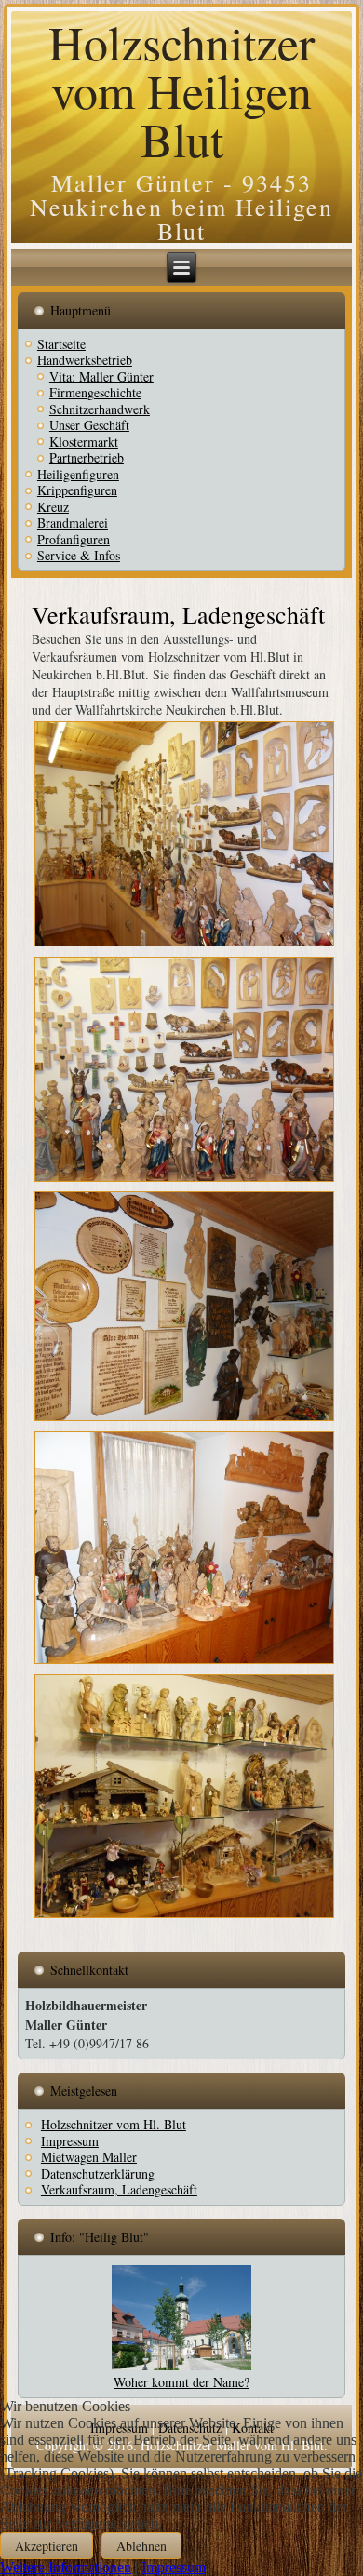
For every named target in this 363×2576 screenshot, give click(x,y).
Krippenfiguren (77, 490)
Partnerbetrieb (87, 457)
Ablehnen (141, 2546)
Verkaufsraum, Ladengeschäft (178, 614)
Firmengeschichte (95, 392)
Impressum (174, 2567)
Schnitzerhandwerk (100, 409)
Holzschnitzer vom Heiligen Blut (181, 90)
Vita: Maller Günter (101, 376)
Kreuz (53, 507)
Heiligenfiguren (78, 474)
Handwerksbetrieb (85, 360)
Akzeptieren (47, 2546)
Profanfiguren (74, 539)
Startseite (61, 344)
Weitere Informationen (66, 2567)
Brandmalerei (73, 523)
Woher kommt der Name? (181, 2382)
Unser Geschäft (89, 425)
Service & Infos (79, 555)
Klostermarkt (84, 442)
